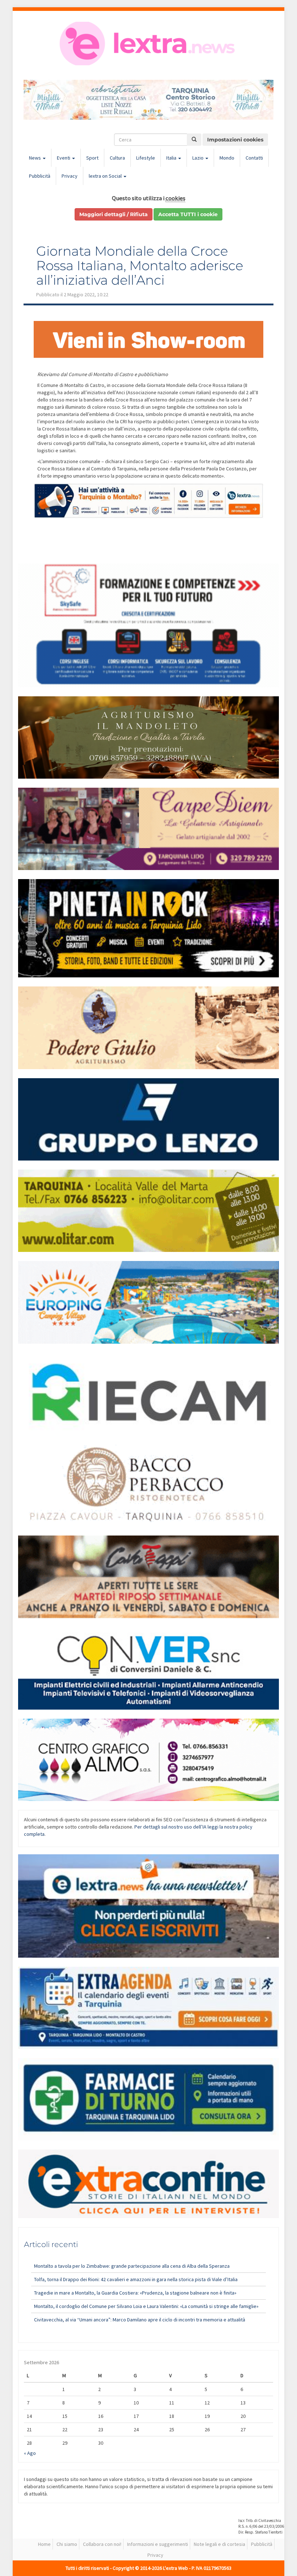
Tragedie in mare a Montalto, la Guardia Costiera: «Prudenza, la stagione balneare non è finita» (135, 2293)
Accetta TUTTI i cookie (188, 214)
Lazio (198, 158)
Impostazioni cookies (235, 140)
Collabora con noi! (102, 2544)
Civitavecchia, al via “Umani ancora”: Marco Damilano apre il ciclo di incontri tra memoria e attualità (140, 2320)
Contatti (254, 158)
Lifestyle (146, 158)
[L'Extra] (148, 44)
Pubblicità (40, 176)
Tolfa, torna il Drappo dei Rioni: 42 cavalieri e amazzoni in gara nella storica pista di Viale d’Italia (136, 2279)
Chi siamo (67, 2544)
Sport (92, 158)
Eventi (64, 158)
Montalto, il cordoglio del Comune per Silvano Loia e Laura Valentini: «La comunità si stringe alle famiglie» (146, 2306)
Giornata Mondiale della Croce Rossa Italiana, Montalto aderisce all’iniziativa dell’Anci (140, 265)
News (35, 158)
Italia (172, 158)
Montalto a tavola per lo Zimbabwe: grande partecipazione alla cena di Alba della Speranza (132, 2266)
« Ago (30, 2453)
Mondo (227, 158)
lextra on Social (106, 176)
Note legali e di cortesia (219, 2544)
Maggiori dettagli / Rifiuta (114, 214)
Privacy (70, 176)
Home (44, 2544)
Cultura (117, 158)
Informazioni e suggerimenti (158, 2544)
